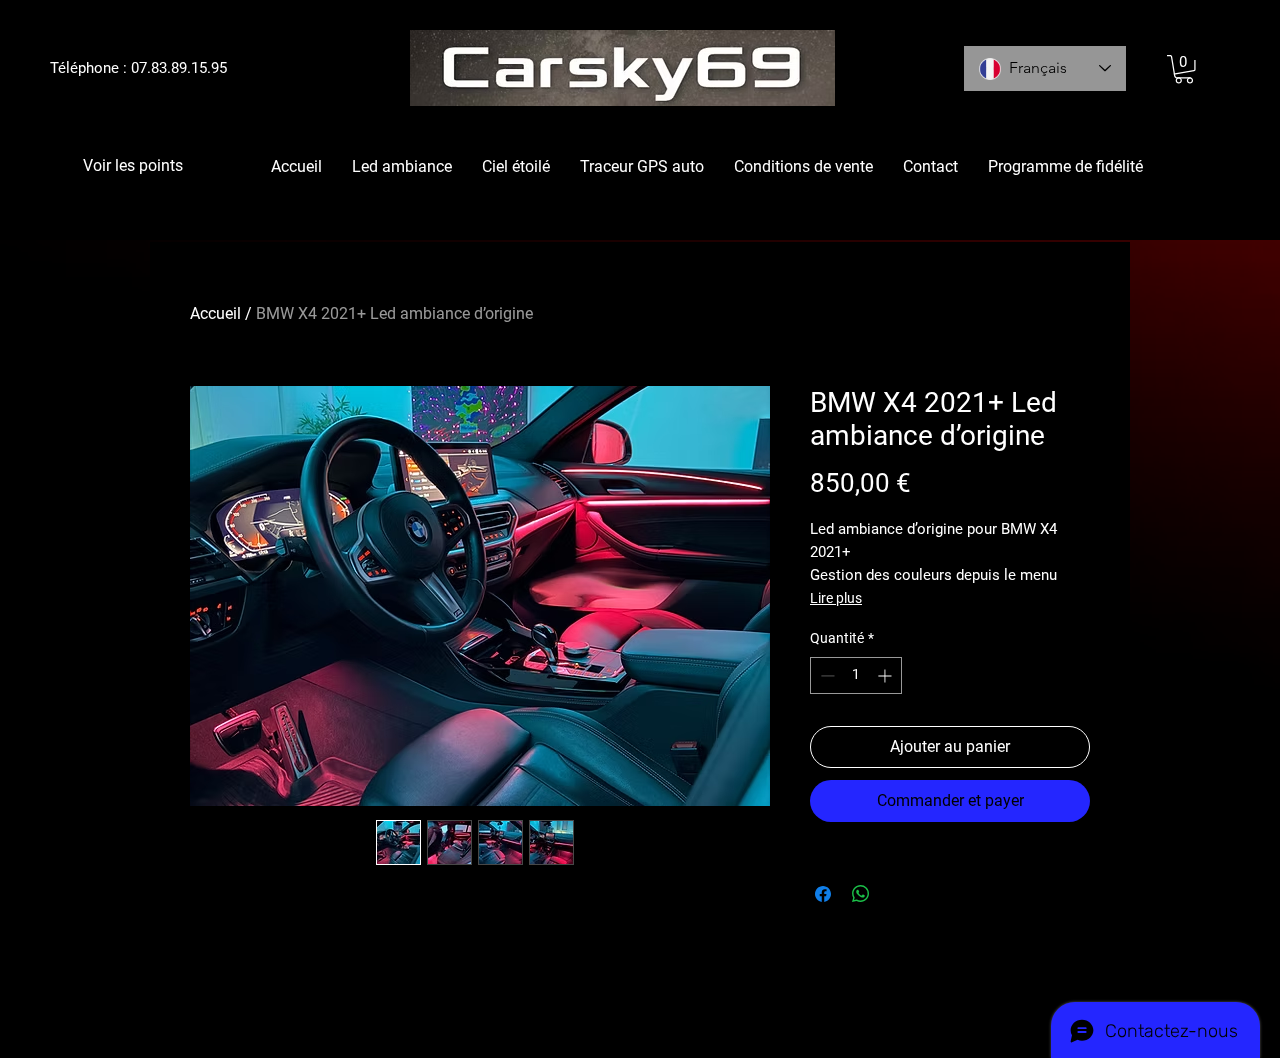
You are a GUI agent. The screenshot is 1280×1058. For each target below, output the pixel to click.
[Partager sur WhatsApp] (861, 894)
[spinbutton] (856, 675)
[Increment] (886, 675)
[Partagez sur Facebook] (823, 894)
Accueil (215, 313)
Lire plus (836, 598)
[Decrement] (825, 675)
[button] (1184, 69)
